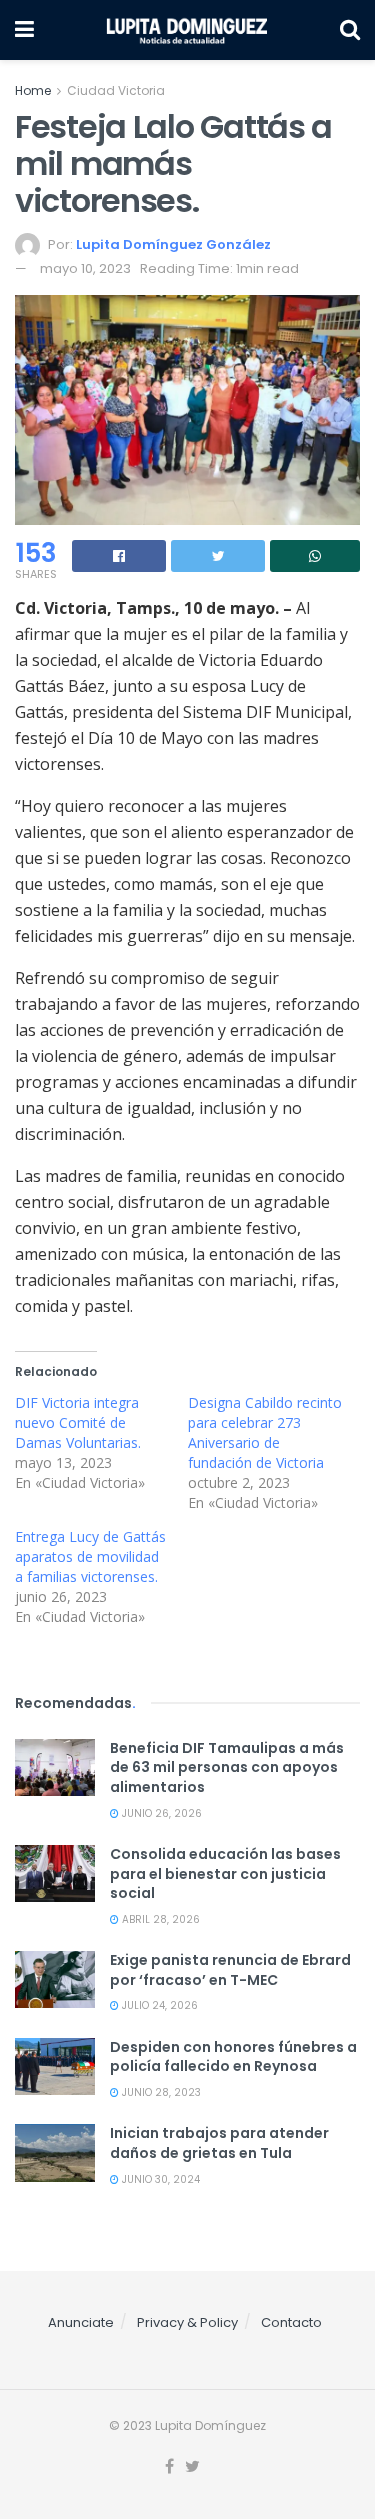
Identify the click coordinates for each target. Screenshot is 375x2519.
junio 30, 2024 (159, 2179)
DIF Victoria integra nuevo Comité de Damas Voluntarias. (78, 1422)
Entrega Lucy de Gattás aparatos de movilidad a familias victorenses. (90, 1556)
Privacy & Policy (187, 2322)
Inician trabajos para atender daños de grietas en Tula (219, 2143)
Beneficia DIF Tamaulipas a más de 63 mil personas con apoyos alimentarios (227, 1767)
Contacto (291, 2322)
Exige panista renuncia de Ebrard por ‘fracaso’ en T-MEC (230, 1970)
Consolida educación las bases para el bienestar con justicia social (225, 1873)
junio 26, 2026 (160, 1813)
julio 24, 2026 (158, 2005)
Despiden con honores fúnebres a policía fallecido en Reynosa (233, 2057)
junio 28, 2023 (160, 2092)
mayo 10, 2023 (85, 268)
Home (33, 90)
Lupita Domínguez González (173, 244)
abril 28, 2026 (159, 1919)
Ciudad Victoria (116, 90)
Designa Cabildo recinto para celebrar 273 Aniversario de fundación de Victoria (265, 1432)
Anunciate (81, 2322)
